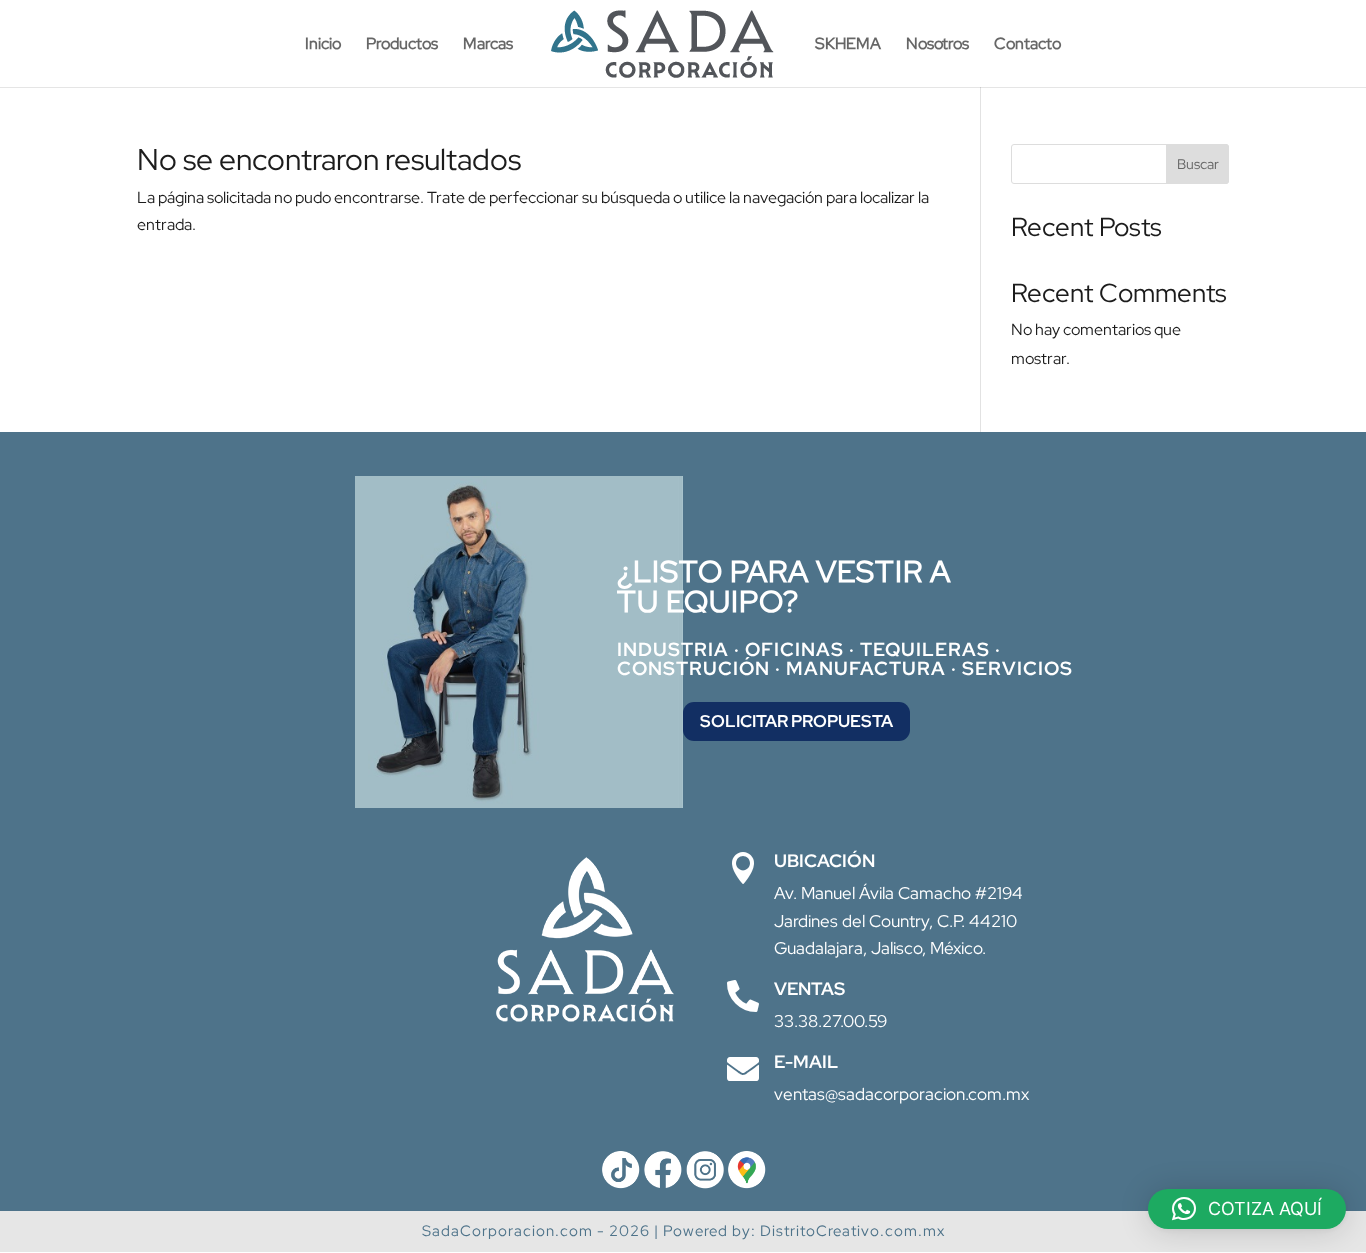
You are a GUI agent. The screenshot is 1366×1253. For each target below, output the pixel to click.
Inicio (323, 45)
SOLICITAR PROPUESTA (796, 721)
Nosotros (937, 45)
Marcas (488, 45)
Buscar (1198, 164)
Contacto (1027, 45)
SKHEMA (848, 45)
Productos (402, 45)
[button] (1247, 1209)
